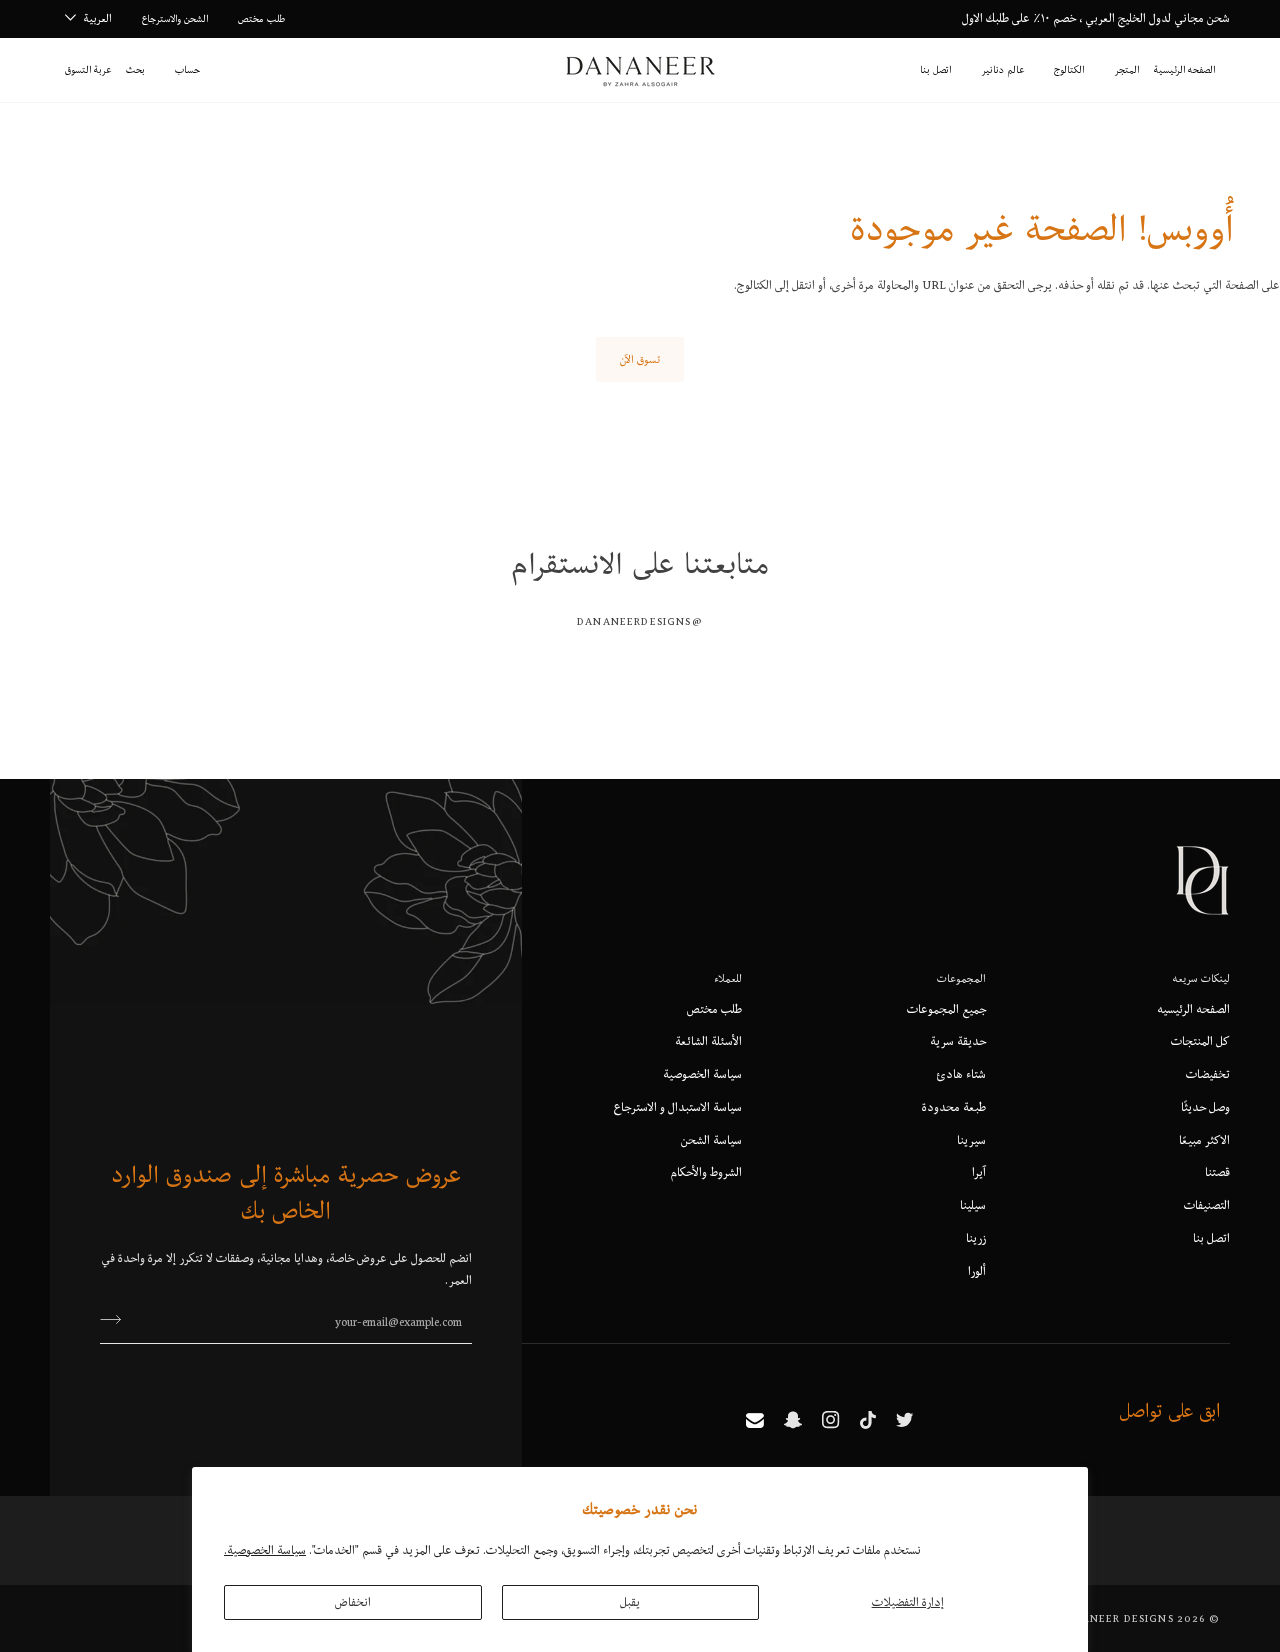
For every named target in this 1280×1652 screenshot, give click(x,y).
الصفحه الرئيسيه (1193, 1009)
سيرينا (971, 1140)
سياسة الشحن (711, 1140)
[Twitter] (905, 1420)
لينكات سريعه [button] (1201, 978)
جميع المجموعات (946, 1009)
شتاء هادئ (961, 1074)
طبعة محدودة (954, 1107)
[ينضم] (116, 1320)
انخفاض (353, 1602)
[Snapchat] (793, 1420)
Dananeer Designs (1115, 1618)
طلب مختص (714, 1009)
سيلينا (973, 1205)
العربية (98, 18)
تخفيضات (1208, 1074)
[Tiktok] (868, 1420)
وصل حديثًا (1205, 1107)
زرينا (976, 1238)
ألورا (977, 1271)
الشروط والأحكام (706, 1172)
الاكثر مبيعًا (1204, 1140)
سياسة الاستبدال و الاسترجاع (678, 1107)
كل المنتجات (1200, 1041)
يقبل (630, 1602)
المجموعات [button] (961, 978)
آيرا (979, 1172)
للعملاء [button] (728, 978)
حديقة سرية (958, 1041)
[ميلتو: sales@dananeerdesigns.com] (755, 1420)
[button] (1126, 70)
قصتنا (1217, 1172)
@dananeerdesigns (640, 621)
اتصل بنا (1211, 1238)
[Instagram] (831, 1420)
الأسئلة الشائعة (708, 1041)
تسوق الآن (640, 359)
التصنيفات (1207, 1205)
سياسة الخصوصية (702, 1074)
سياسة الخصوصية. (265, 1550)
